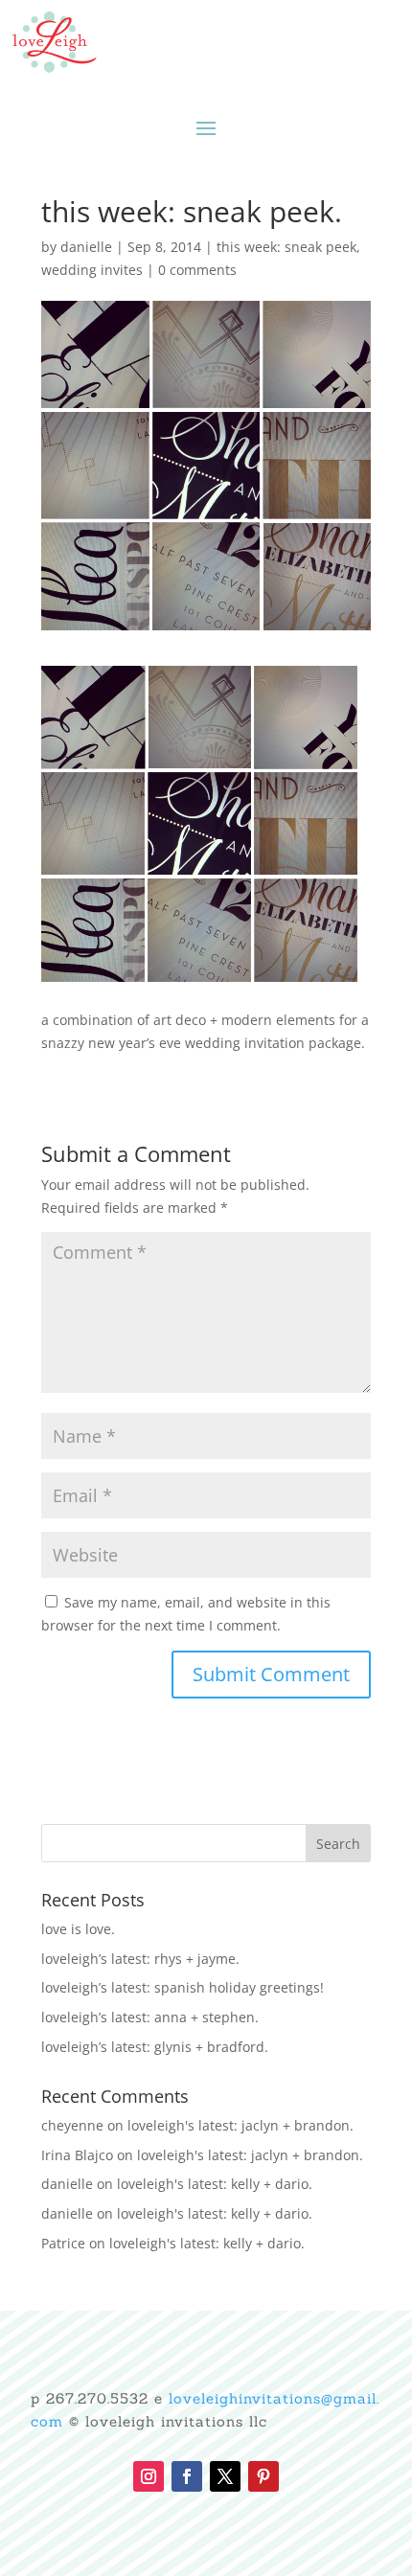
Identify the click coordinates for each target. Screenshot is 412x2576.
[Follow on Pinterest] (263, 2476)
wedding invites (92, 270)
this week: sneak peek (286, 247)
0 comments (197, 270)
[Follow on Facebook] (187, 2476)
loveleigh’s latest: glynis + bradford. (155, 2047)
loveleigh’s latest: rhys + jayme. (140, 1959)
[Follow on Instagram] (149, 2476)
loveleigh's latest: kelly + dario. (215, 2184)
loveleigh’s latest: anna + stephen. (150, 2017)
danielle (86, 247)
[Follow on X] (225, 2476)
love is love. (78, 1929)
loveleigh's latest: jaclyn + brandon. (240, 2125)
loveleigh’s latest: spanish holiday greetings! (183, 1987)
